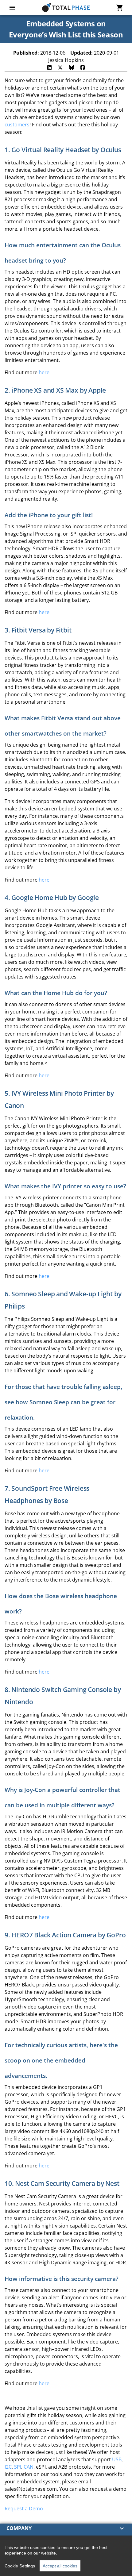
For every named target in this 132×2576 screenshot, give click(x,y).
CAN (29, 2467)
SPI (18, 2467)
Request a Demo (24, 2509)
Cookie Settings (20, 2566)
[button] (66, 2528)
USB (117, 2459)
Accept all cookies (60, 2566)
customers (17, 125)
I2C (8, 2467)
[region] (66, 2556)
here (44, 372)
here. (45, 1471)
